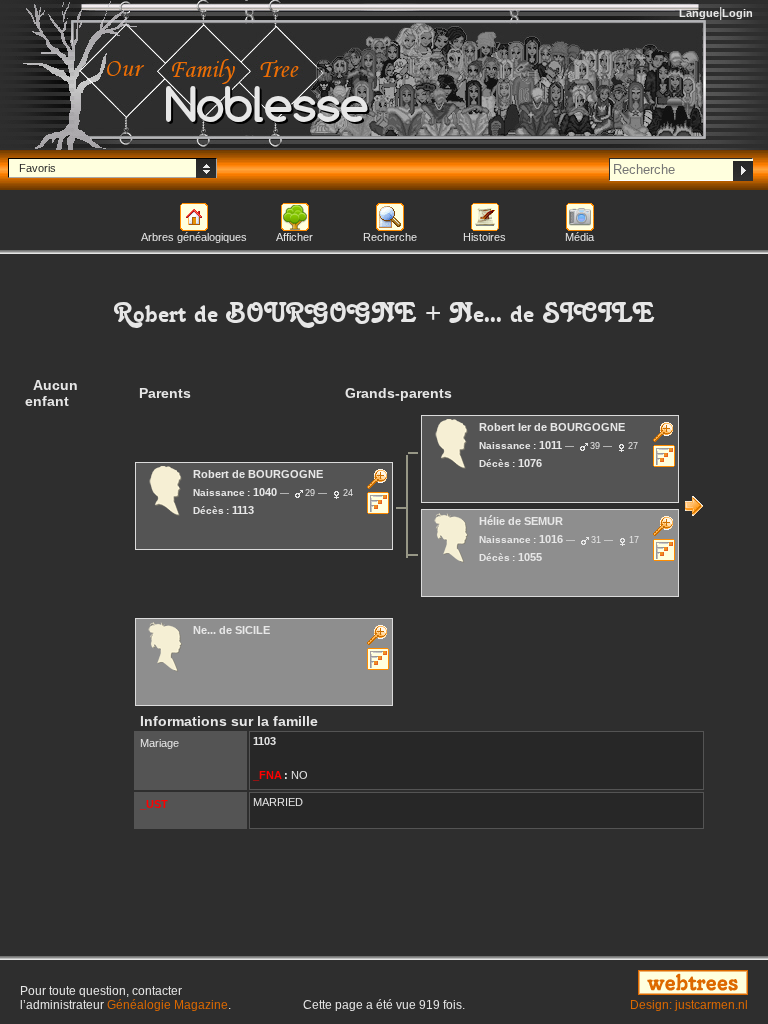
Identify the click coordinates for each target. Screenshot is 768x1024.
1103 (264, 741)
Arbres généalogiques (194, 237)
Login (737, 13)
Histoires (484, 237)
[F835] (694, 506)
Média (579, 237)
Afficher (294, 237)
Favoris (37, 168)
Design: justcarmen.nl (689, 1005)
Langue (699, 13)
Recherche (390, 237)
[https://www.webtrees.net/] (640, 984)
